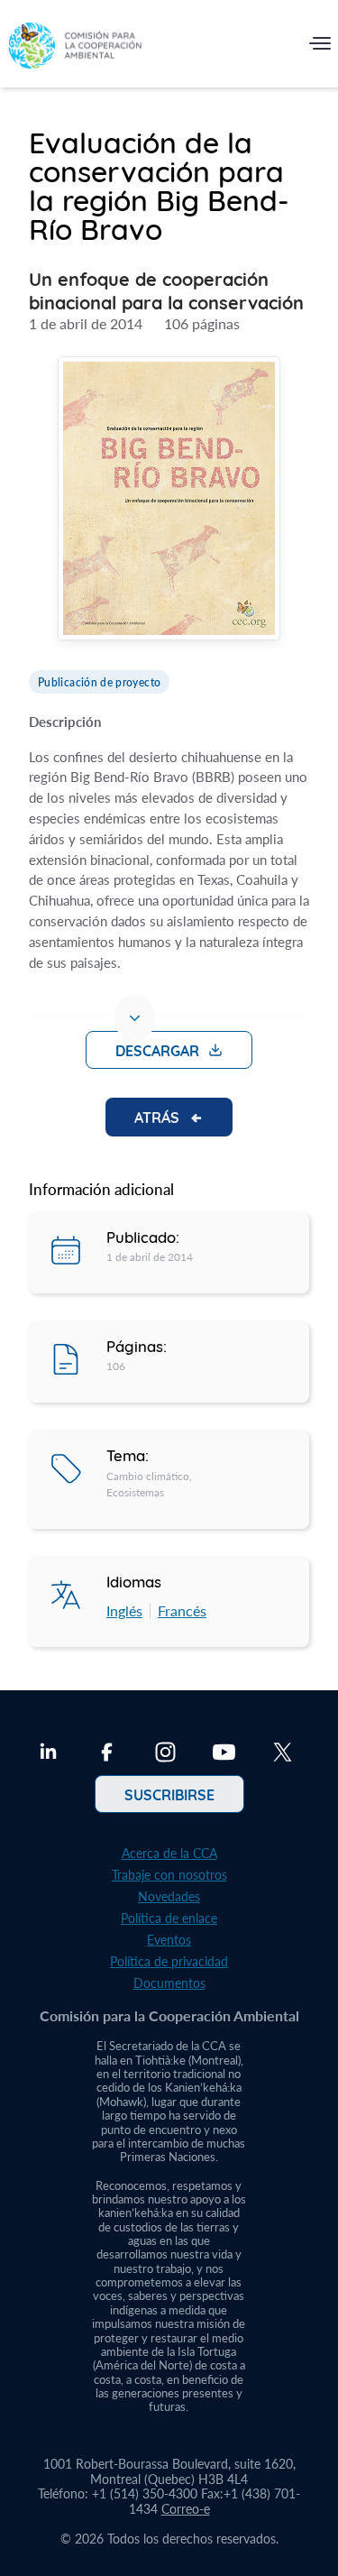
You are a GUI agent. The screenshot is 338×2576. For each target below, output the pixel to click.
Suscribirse (169, 1794)
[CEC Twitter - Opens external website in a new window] (283, 1754)
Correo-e (186, 2509)
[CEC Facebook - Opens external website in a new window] (107, 1754)
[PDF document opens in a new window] (169, 501)
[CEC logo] (75, 47)
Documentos (169, 1983)
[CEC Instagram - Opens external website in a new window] (165, 1754)
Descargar (157, 1050)
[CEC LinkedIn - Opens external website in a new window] (48, 1754)
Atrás (157, 1117)
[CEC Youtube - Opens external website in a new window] (224, 1754)
